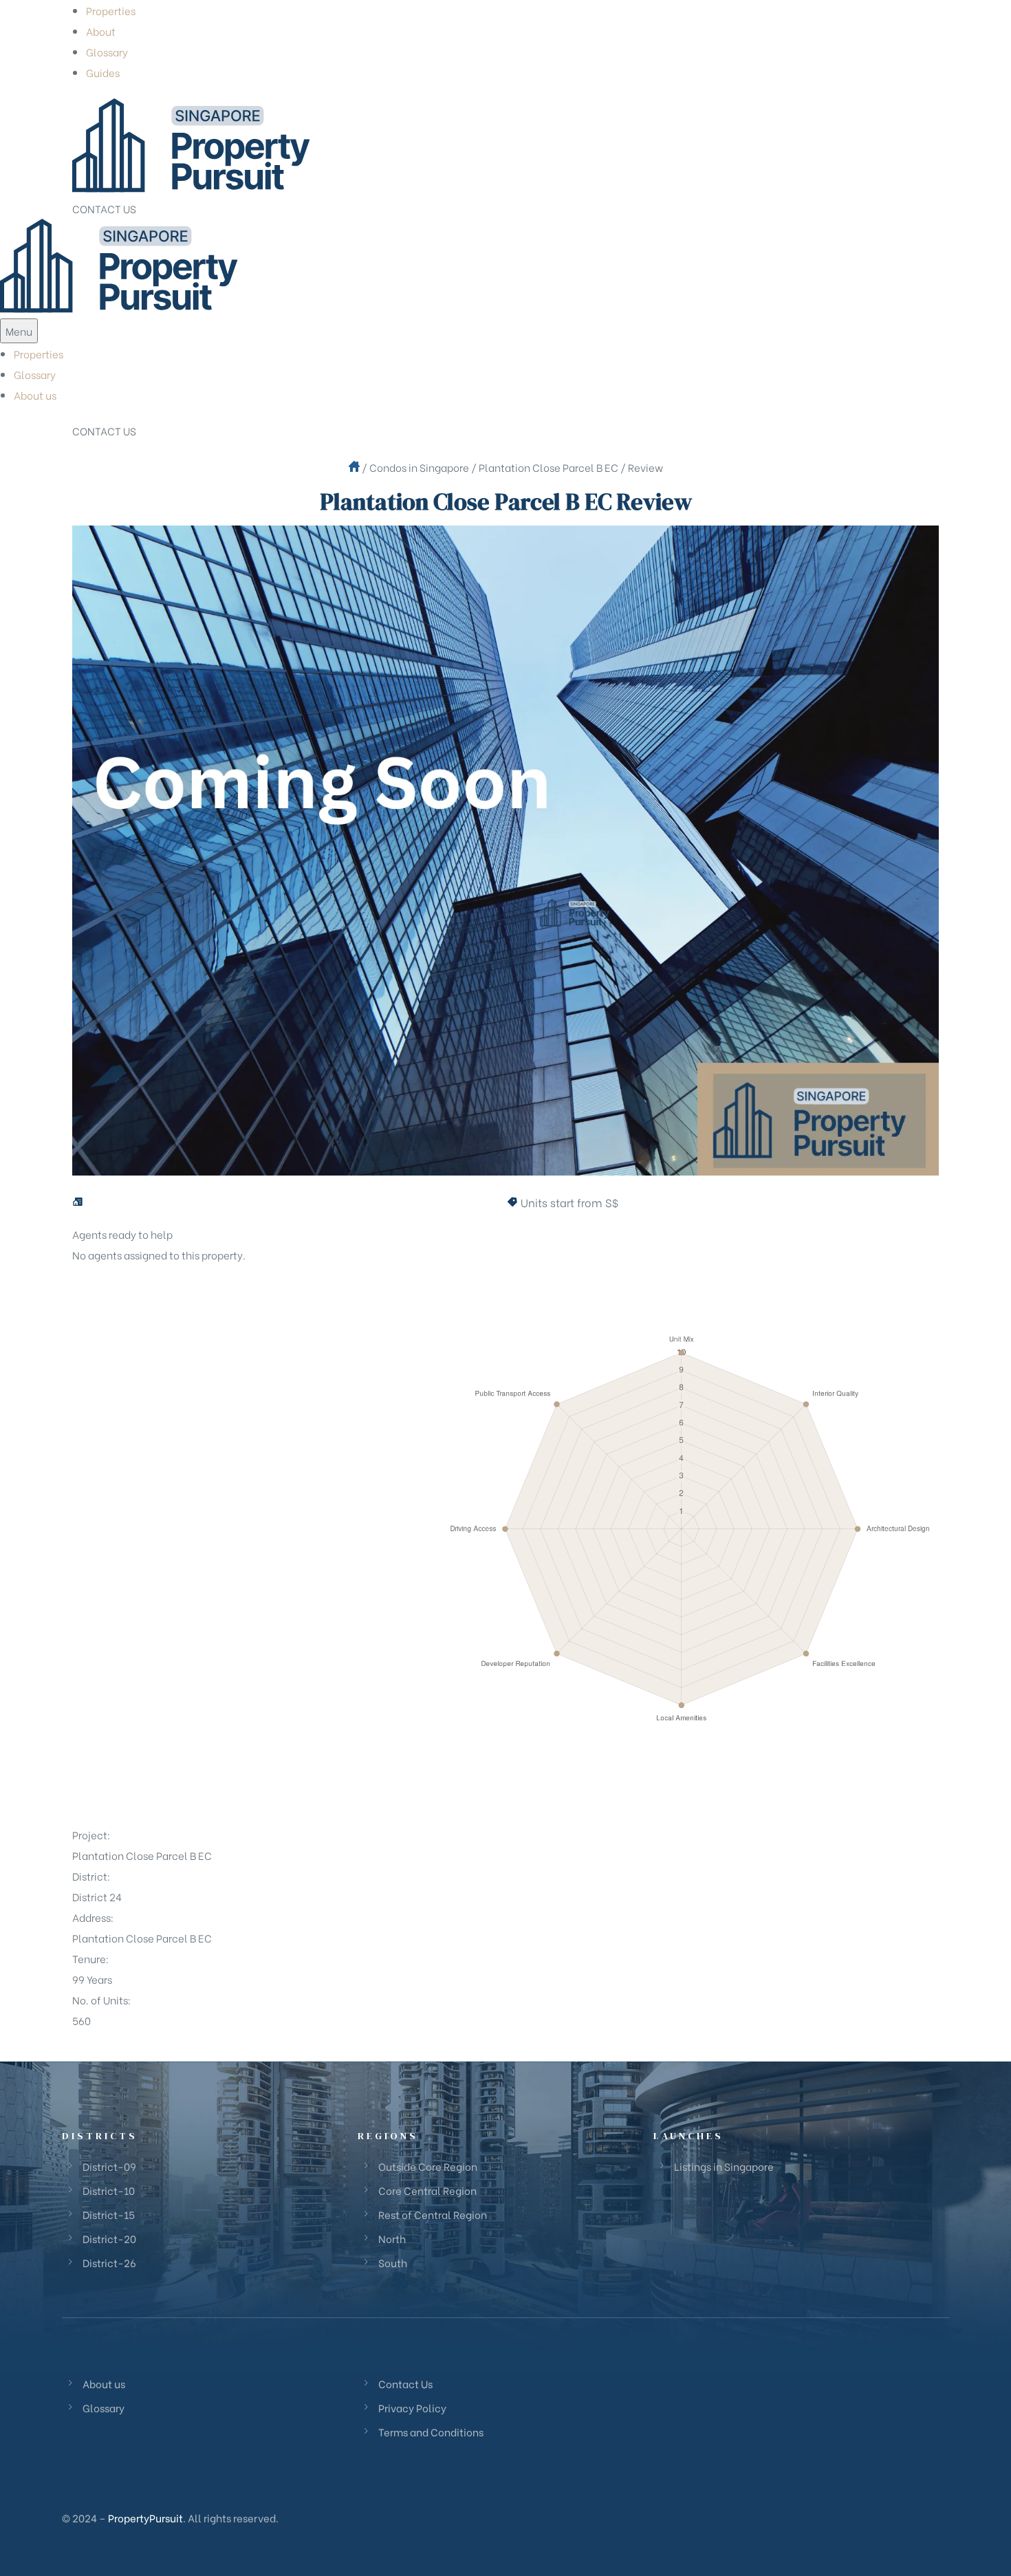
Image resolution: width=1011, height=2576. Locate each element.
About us (35, 395)
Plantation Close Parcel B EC (548, 467)
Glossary (107, 52)
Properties (111, 10)
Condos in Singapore (419, 467)
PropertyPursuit (145, 2518)
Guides (103, 72)
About (101, 31)
